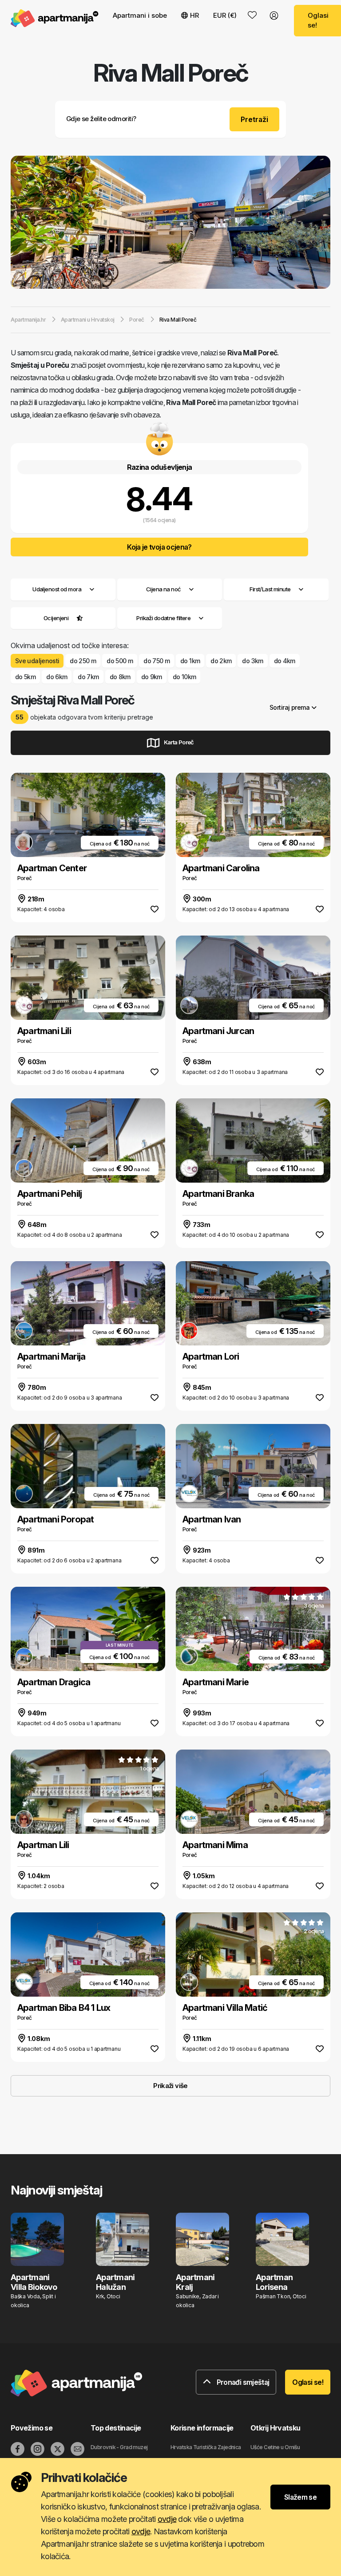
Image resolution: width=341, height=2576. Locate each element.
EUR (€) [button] (225, 15)
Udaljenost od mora (57, 589)
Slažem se (300, 2497)
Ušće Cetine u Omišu (275, 2447)
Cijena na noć (164, 589)
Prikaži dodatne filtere (164, 618)
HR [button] (194, 15)
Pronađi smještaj (242, 2382)
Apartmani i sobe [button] (140, 15)
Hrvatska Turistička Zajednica (206, 2447)
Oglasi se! (308, 2382)
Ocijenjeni (56, 618)
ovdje (167, 2519)
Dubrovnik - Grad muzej (119, 2447)
